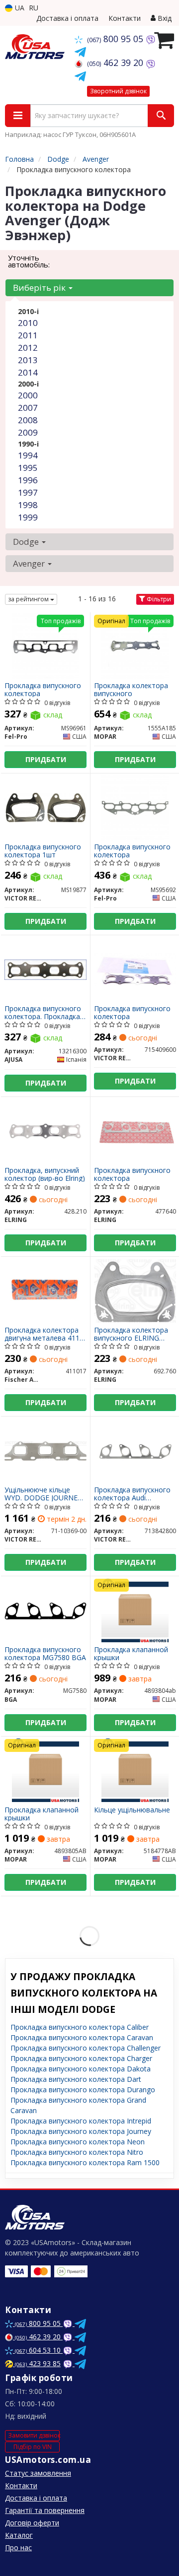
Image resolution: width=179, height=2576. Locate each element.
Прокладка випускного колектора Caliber (80, 2027)
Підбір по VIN (33, 2447)
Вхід (164, 18)
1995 (28, 468)
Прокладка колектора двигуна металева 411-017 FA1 (43, 1334)
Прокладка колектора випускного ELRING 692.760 (131, 1334)
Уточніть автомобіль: (29, 261)
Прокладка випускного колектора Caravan (82, 2037)
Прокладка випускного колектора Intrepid (81, 2121)
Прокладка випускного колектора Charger (81, 2058)
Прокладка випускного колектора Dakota (81, 2069)
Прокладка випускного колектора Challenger (86, 2048)
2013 (28, 360)
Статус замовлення (38, 2473)
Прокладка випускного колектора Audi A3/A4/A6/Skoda (132, 1494)
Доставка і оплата (67, 18)
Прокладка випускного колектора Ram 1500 (85, 2162)
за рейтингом (29, 599)
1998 (28, 505)
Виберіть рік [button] (40, 288)
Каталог (19, 2535)
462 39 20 (116, 63)
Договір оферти (32, 2523)
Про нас (18, 2547)
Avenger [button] (30, 563)
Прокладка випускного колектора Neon (78, 2142)
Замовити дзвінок (34, 2435)
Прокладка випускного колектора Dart (76, 2079)
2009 (28, 432)
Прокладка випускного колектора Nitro (77, 2152)
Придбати (46, 759)
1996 (28, 480)
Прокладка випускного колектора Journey (81, 2131)
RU (34, 8)
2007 (28, 408)
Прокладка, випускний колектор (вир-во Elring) (45, 1174)
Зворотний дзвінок (118, 91)
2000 (28, 395)
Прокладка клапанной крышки (131, 1653)
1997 (28, 492)
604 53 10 (39, 2350)
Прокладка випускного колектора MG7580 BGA (45, 1653)
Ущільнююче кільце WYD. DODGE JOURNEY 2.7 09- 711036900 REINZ (45, 1494)
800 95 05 (116, 39)
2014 (28, 372)
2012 (28, 348)
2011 (28, 335)
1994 (28, 455)
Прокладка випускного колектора (43, 689)
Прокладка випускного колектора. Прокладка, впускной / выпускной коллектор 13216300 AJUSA (43, 1012)
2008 (28, 420)
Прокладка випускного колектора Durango (83, 2090)
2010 (28, 323)
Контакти (125, 18)
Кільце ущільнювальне (132, 1810)
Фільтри (158, 599)
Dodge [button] (27, 542)
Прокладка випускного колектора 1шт (43, 851)
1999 (28, 517)
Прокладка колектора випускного (131, 689)
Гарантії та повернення (45, 2510)
